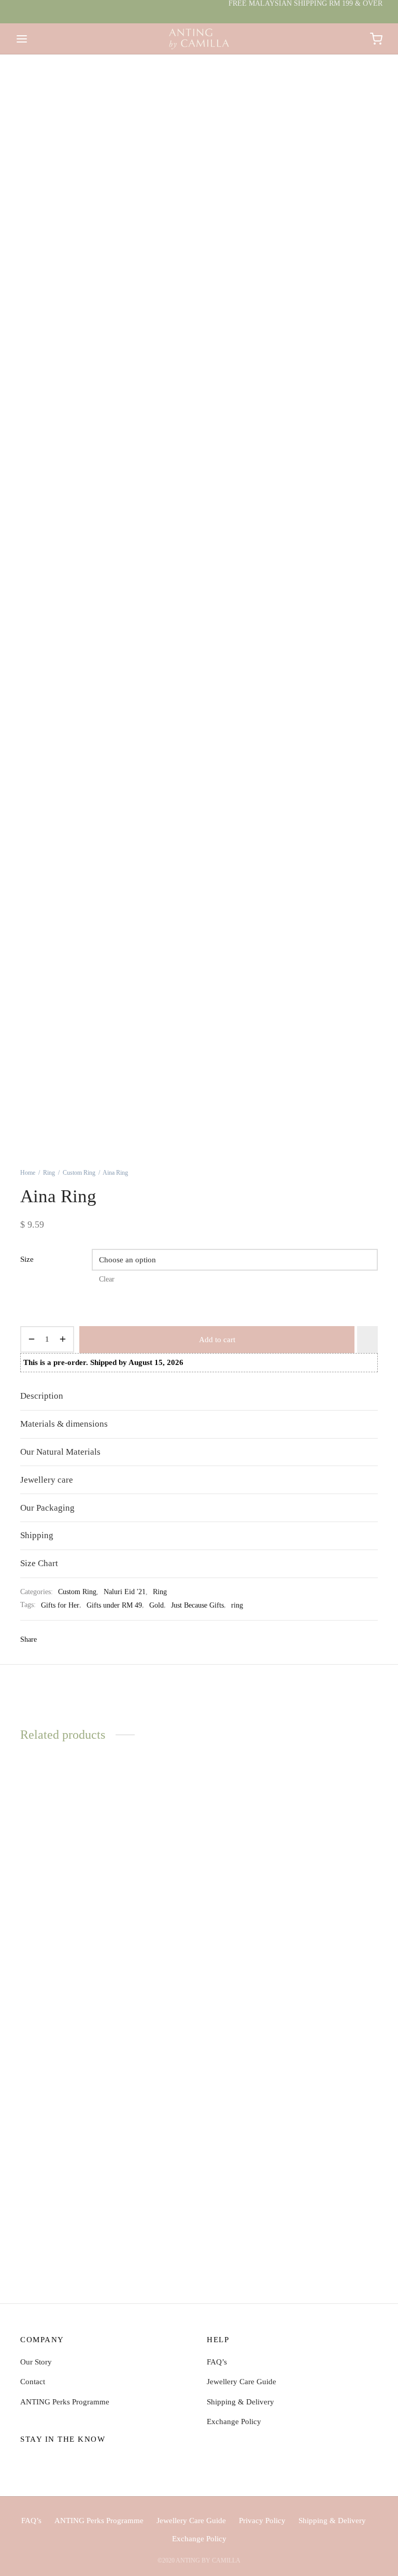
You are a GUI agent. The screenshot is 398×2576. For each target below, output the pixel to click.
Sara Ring (36, 2223)
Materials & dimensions (64, 1424)
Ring (49, 1173)
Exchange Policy (234, 2422)
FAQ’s (217, 2362)
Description (42, 1396)
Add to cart (217, 1340)
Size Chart (39, 1563)
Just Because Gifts (197, 1605)
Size (27, 1259)
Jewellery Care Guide (241, 2382)
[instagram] (49, 2462)
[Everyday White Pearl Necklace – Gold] (199, 1837)
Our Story (36, 2362)
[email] (69, 2462)
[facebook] (28, 2462)
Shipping (37, 1535)
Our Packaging (47, 1508)
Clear (107, 1279)
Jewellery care (47, 1480)
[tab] (199, 1396)
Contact (33, 2382)
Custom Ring (79, 1173)
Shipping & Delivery (240, 2402)
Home (28, 1173)
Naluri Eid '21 (125, 1592)
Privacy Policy (262, 2521)
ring (237, 1605)
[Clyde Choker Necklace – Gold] (323, 1848)
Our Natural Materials (60, 1452)
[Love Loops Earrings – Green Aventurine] (75, 1853)
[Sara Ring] (75, 2116)
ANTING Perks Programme (65, 2402)
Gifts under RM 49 (114, 1605)
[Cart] (376, 39)
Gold (157, 1605)
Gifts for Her (60, 1605)
